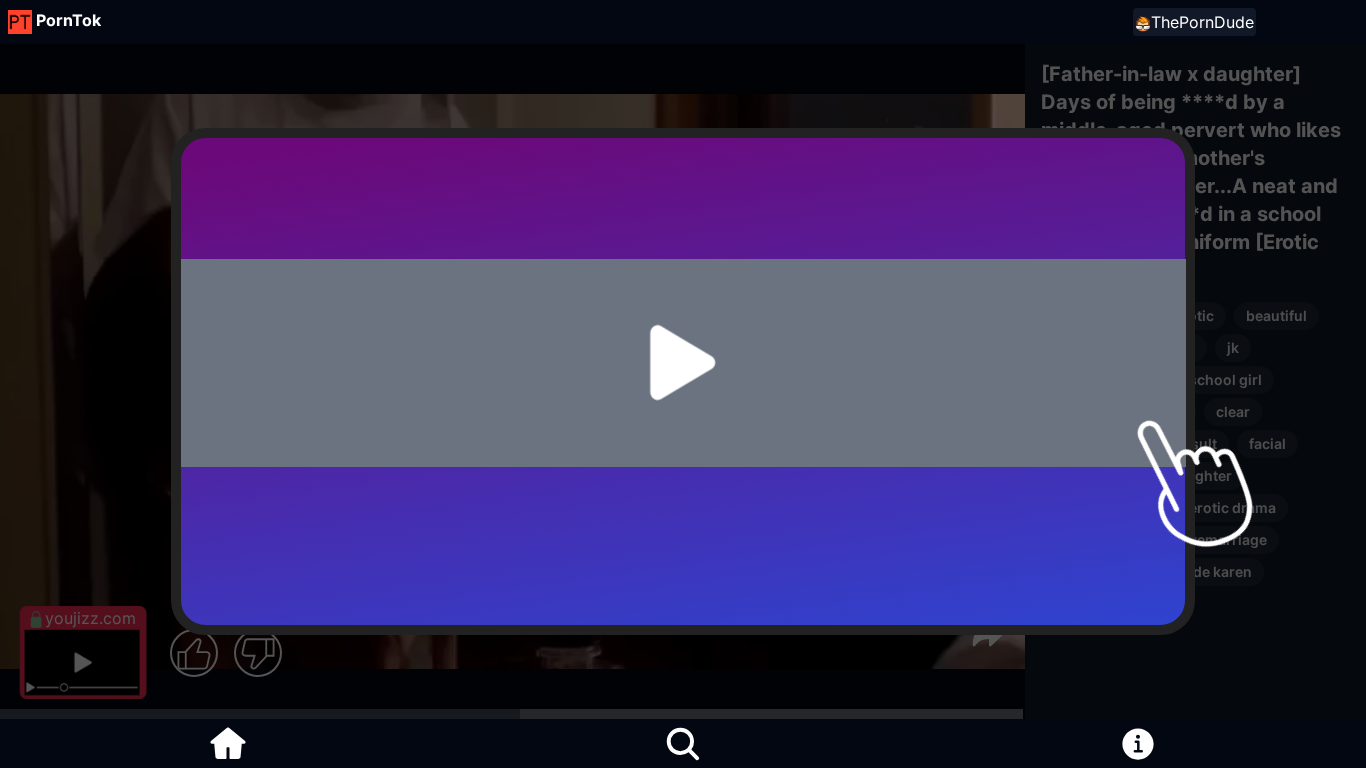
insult (1197, 443)
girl (1183, 347)
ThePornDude (1202, 22)
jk (1233, 347)
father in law (1095, 475)
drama (1075, 411)
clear (1233, 411)
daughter (1200, 475)
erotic (1194, 315)
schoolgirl (1088, 379)
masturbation (1099, 443)
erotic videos (1097, 315)
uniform (1156, 411)
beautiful (1276, 315)
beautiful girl (1096, 347)
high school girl (1208, 379)
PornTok (68, 20)
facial (1267, 443)
